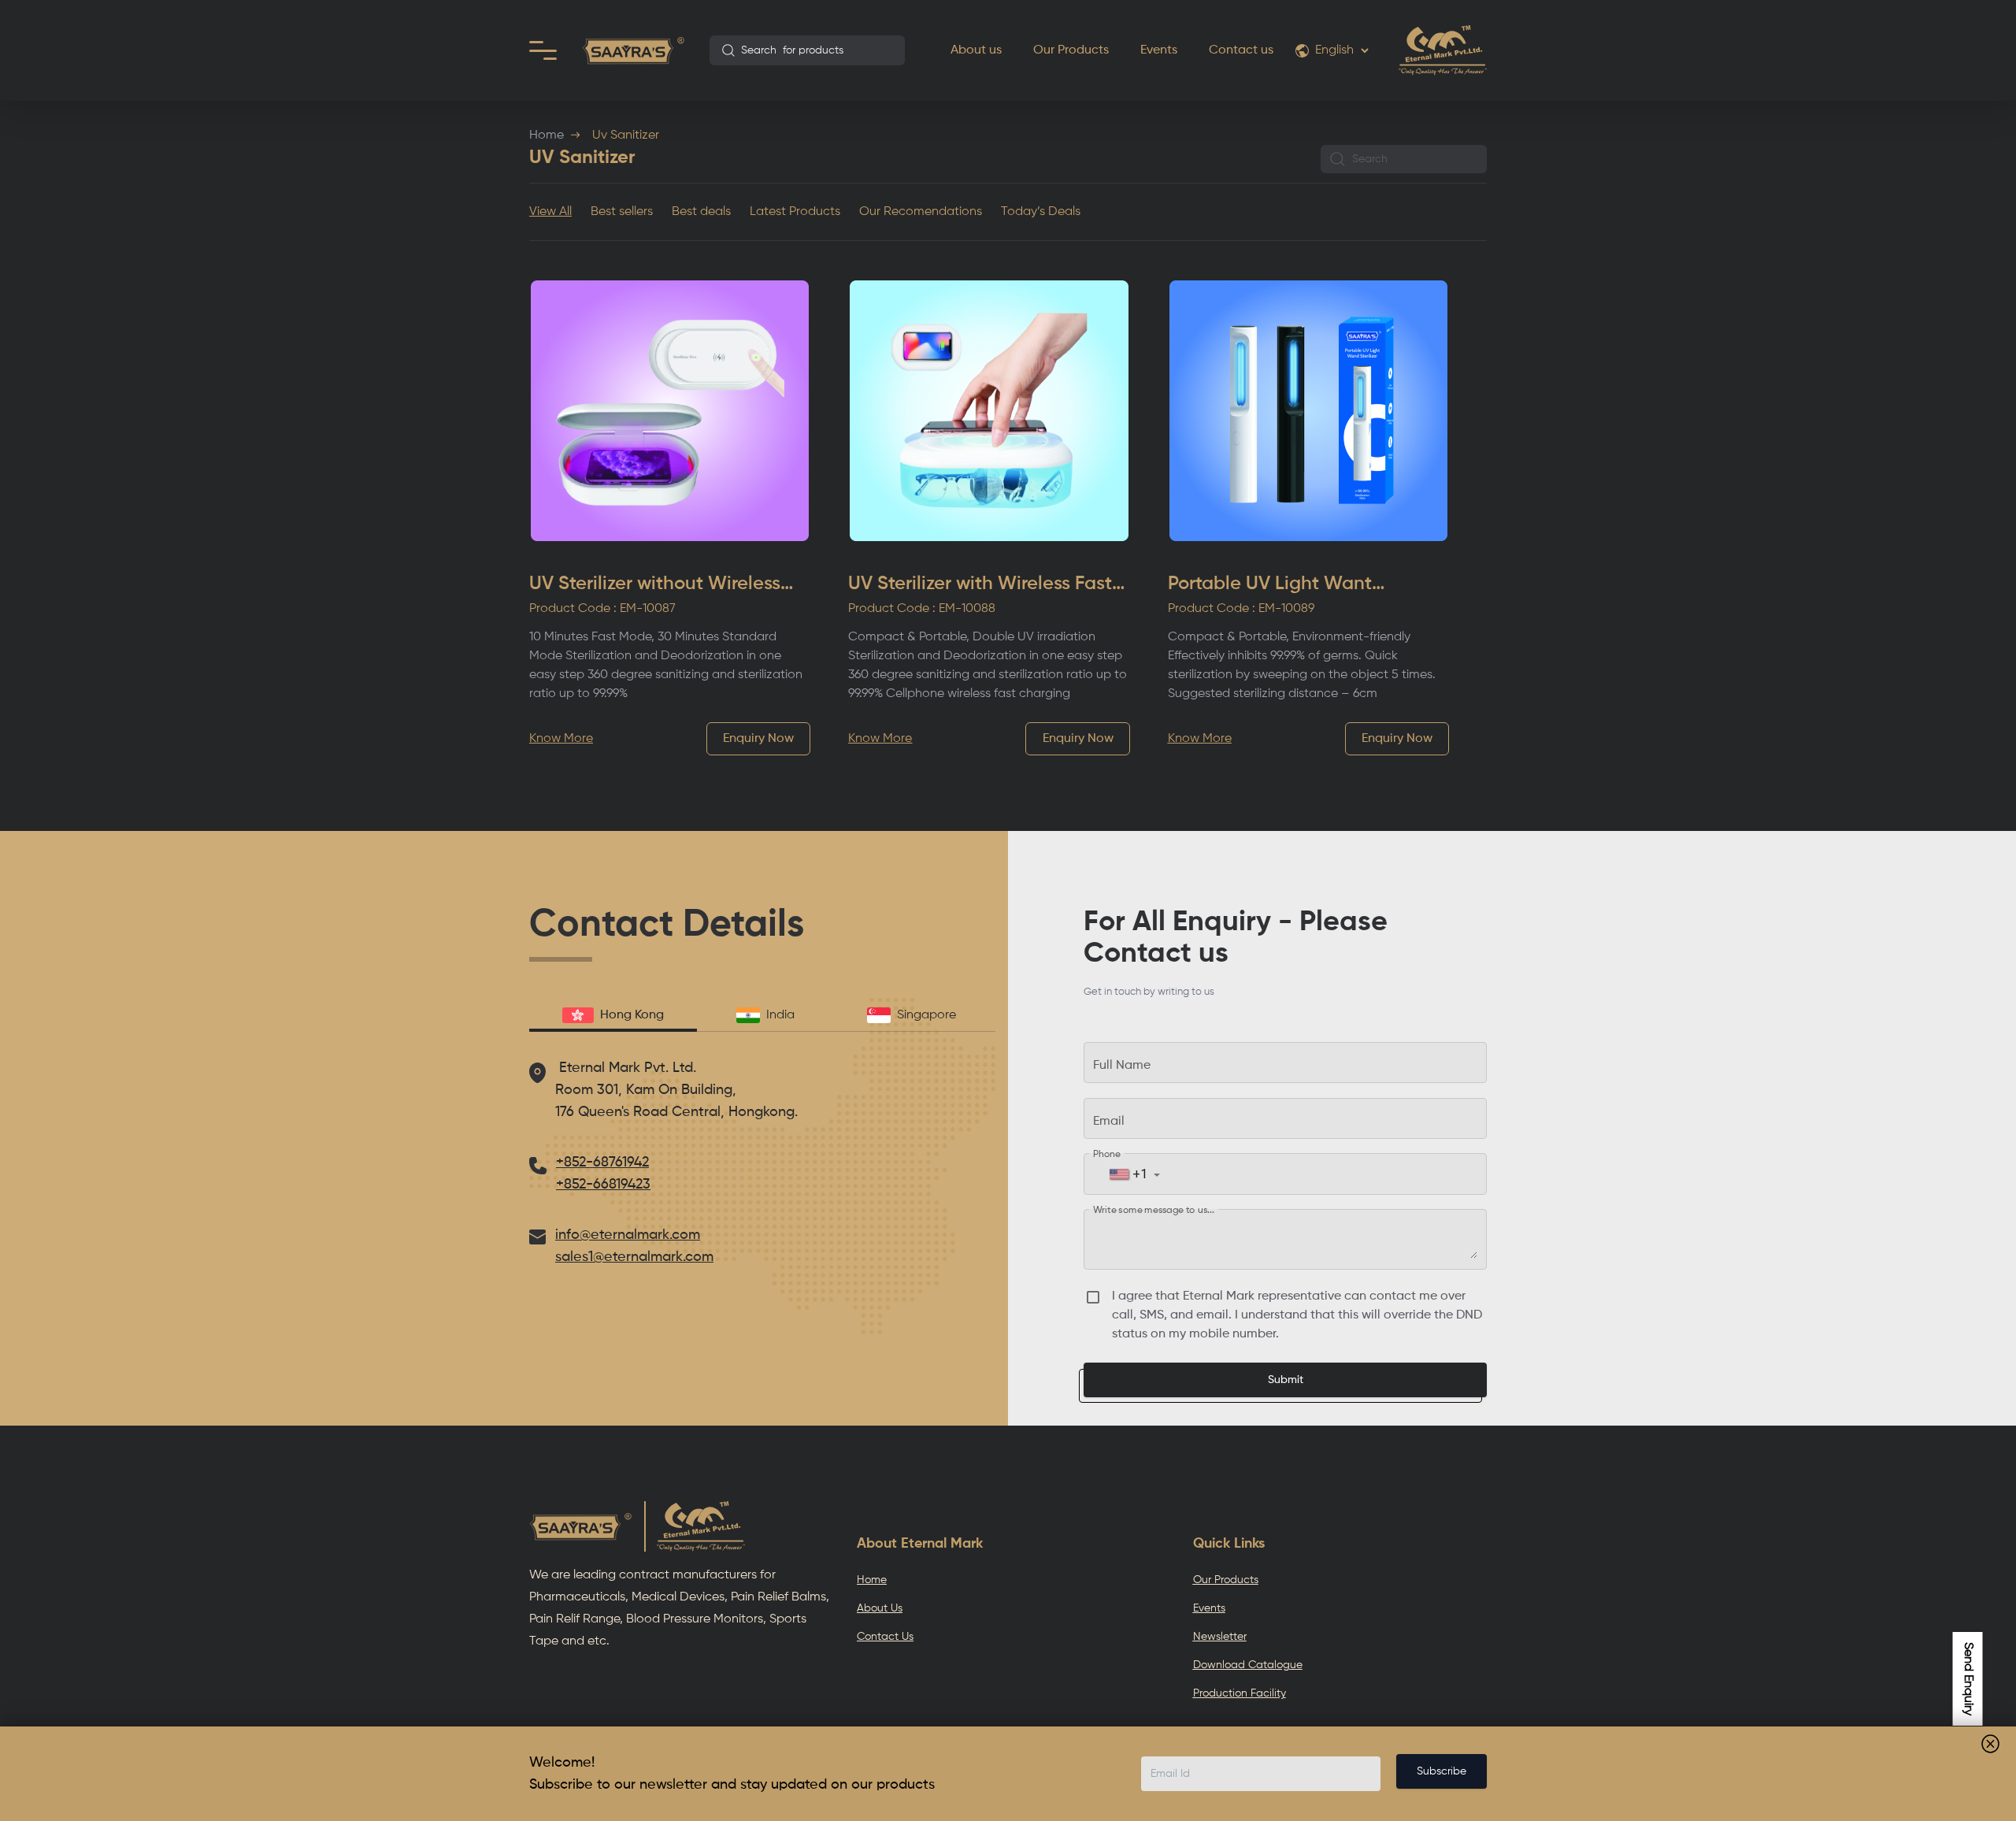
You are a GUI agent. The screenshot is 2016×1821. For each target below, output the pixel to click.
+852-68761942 (602, 1163)
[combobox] (807, 50)
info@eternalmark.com (628, 1235)
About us (976, 50)
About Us (880, 1608)
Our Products (1071, 50)
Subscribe (1442, 1771)
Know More (561, 739)
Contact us (1241, 50)
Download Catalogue (1248, 1665)
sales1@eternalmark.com (634, 1257)
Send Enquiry (1968, 1679)
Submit (1286, 1380)
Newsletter (1220, 1637)
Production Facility (1240, 1693)
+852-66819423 (603, 1185)
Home (547, 135)
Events (1159, 50)
